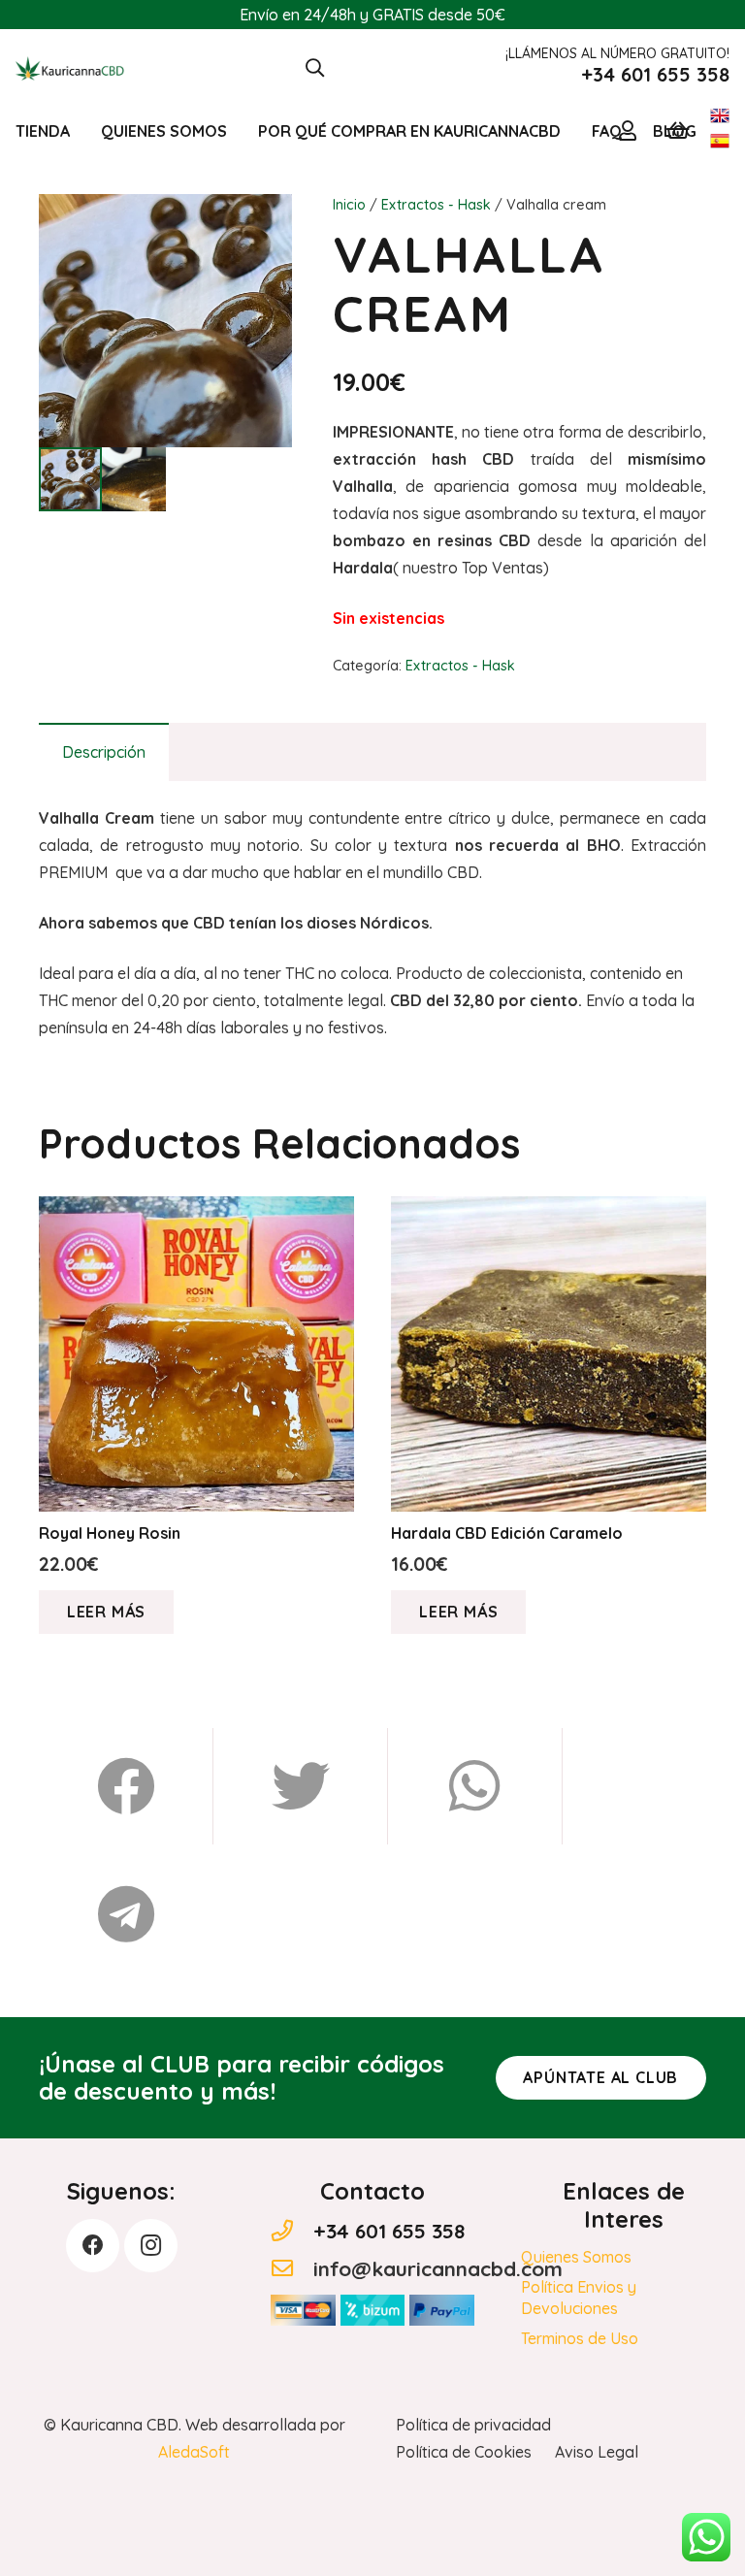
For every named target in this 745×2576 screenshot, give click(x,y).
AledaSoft (194, 2452)
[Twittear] (301, 1786)
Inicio (349, 205)
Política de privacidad (473, 2425)
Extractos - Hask (436, 205)
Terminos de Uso (580, 2338)
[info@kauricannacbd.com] (292, 2269)
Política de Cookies (464, 2452)
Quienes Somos (576, 2257)
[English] (720, 119)
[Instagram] (151, 2246)
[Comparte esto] (126, 1786)
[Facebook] (93, 2246)
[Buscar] (315, 68)
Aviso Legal (597, 2452)
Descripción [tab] (104, 752)
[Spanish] (720, 145)
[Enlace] (70, 68)
